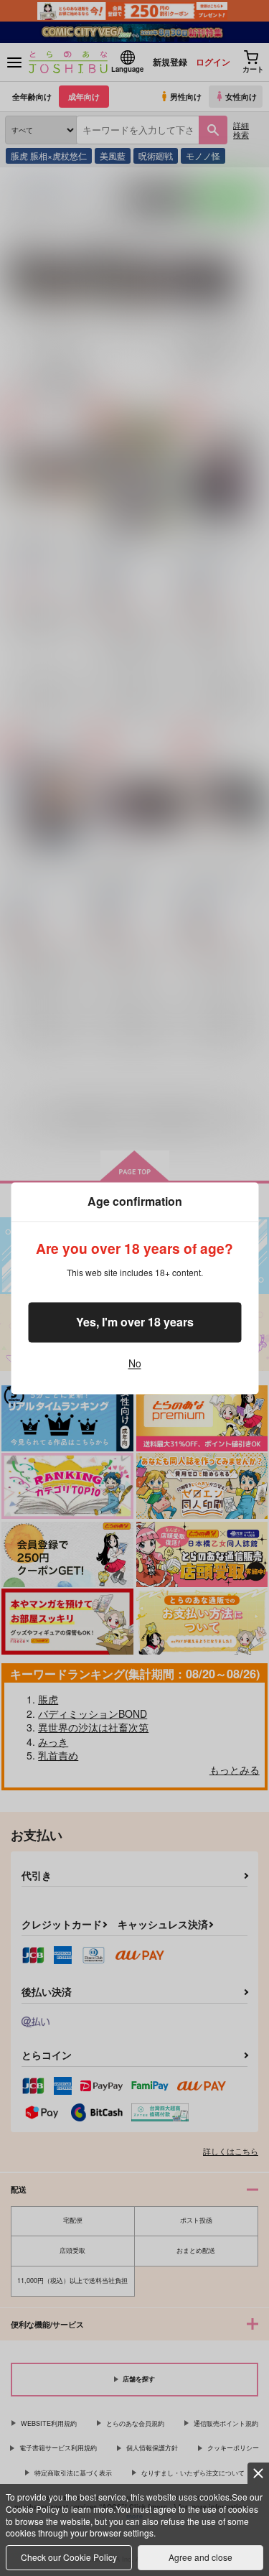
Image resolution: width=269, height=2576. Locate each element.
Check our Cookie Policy (69, 2557)
